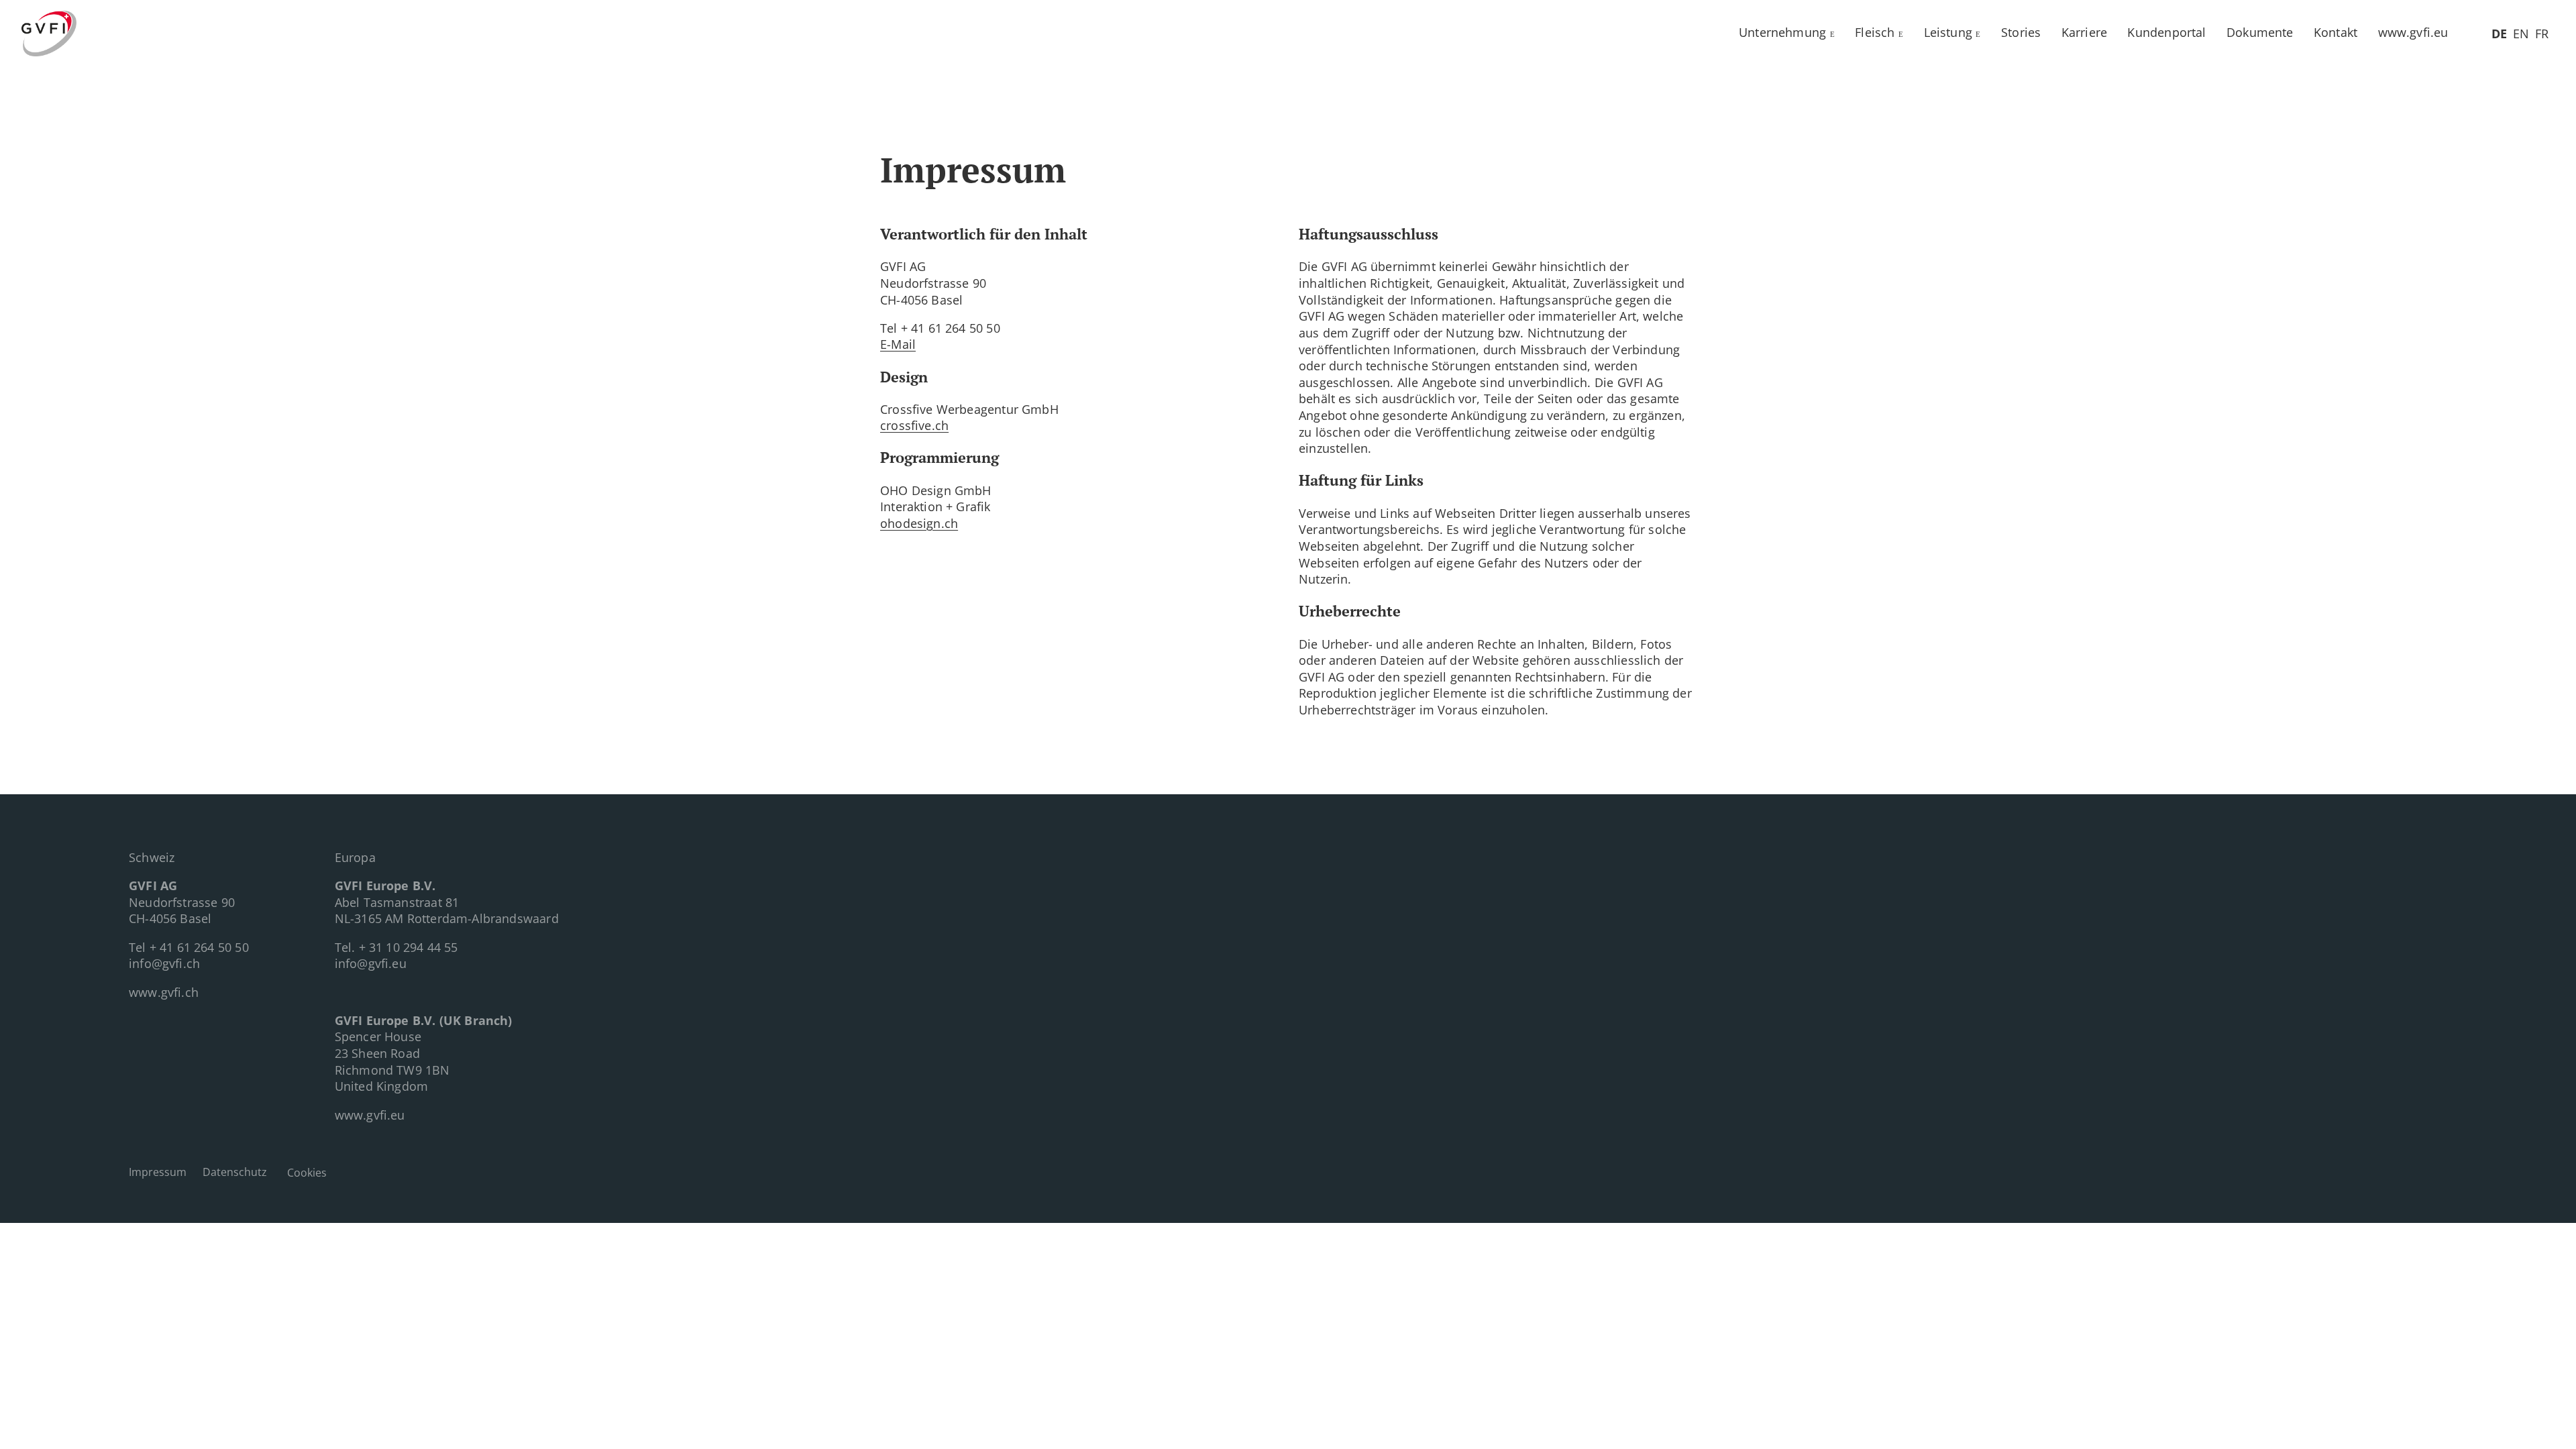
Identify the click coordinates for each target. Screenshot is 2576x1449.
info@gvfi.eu (371, 963)
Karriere (2084, 32)
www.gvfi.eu (2413, 32)
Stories (2021, 32)
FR (2542, 34)
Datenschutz (235, 1172)
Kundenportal (2166, 32)
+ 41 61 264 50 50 (199, 947)
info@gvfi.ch (164, 963)
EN (2521, 34)
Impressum (158, 1172)
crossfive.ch (914, 425)
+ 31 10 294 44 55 (409, 947)
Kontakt (2336, 32)
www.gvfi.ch (164, 992)
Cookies (307, 1173)
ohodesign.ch (919, 523)
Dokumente (2260, 32)
